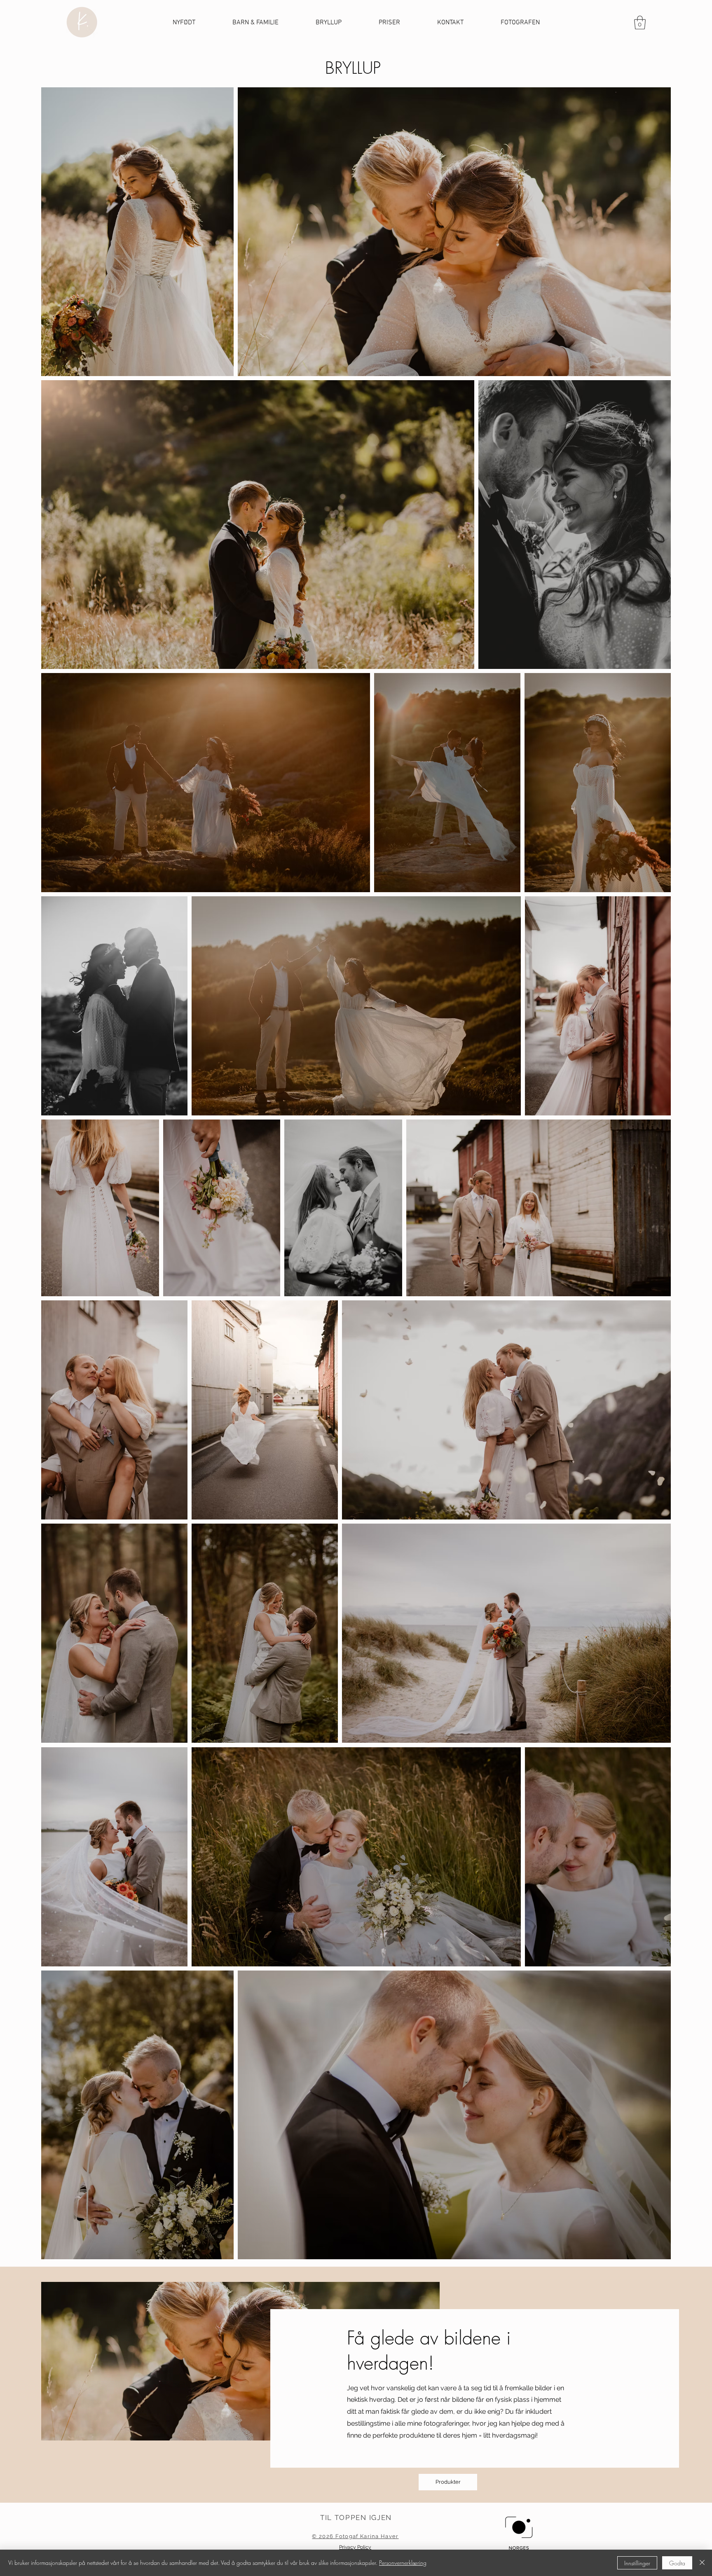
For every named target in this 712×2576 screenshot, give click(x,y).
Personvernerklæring (403, 2563)
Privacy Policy (355, 2547)
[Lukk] (702, 2563)
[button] (640, 22)
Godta (677, 2563)
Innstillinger (637, 2563)
